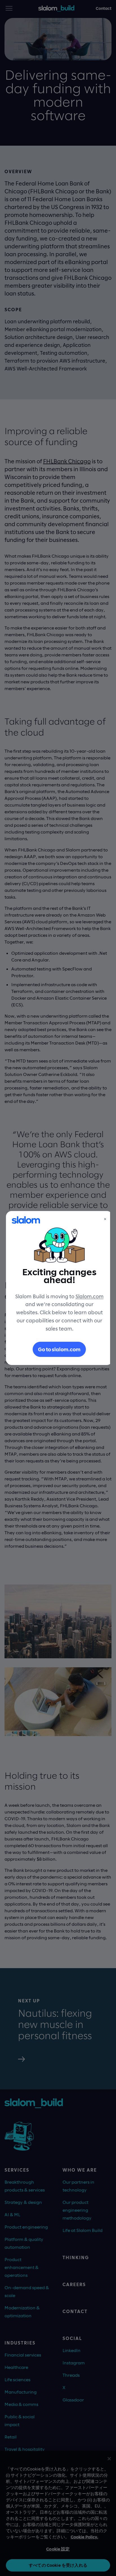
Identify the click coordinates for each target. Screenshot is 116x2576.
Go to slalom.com (59, 1349)
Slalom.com (90, 1296)
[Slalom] (26, 1220)
